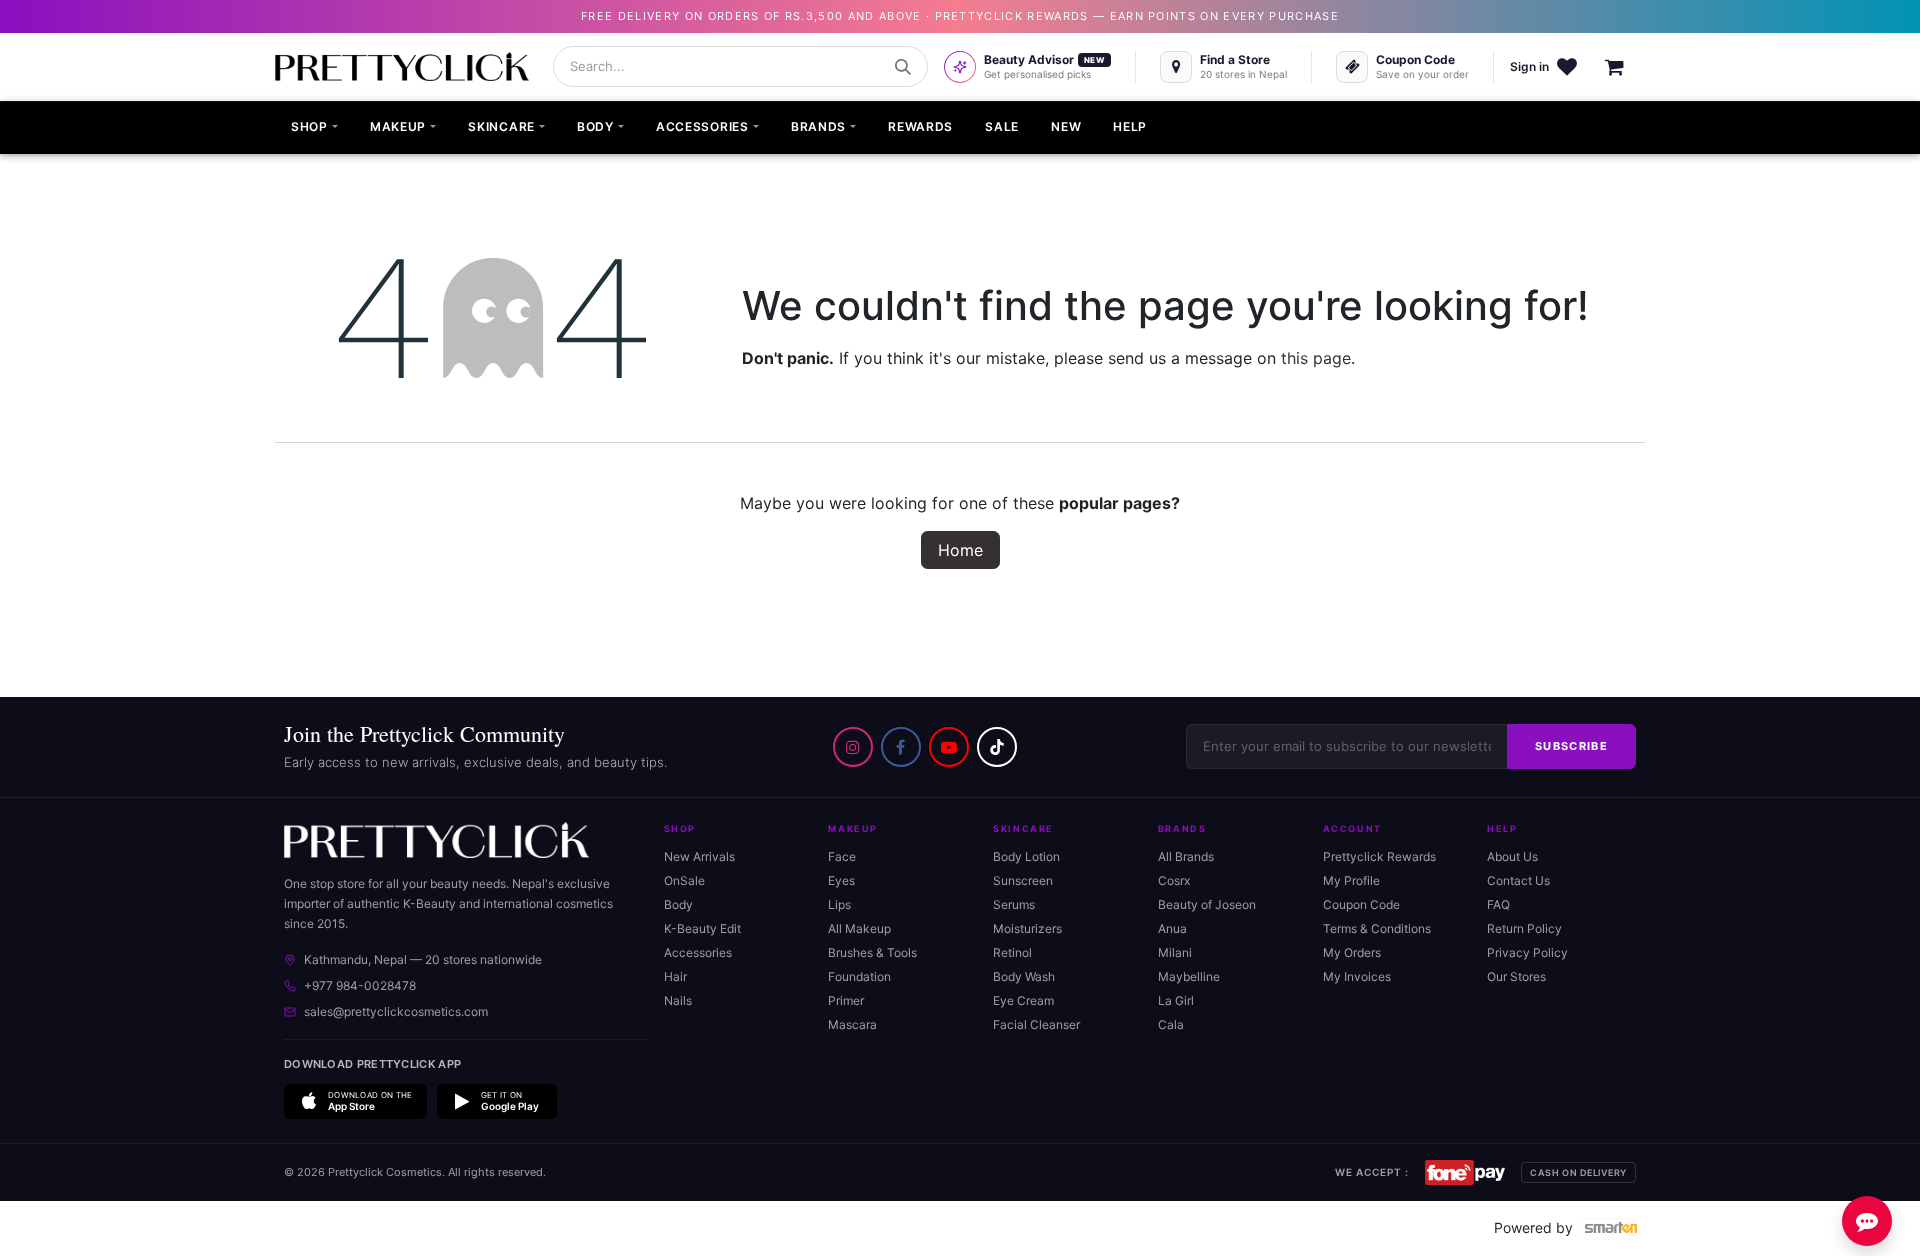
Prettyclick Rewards (1379, 856)
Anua (1172, 928)
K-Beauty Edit (702, 928)
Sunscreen (1023, 880)
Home (960, 550)
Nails (678, 1000)
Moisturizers (1027, 928)
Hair (675, 976)
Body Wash (1024, 976)
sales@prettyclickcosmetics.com (396, 1011)
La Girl (1176, 1000)
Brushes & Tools (872, 952)
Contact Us (1518, 880)
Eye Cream (1023, 1000)
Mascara (852, 1024)
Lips (839, 904)
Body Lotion (1026, 856)
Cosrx (1174, 880)
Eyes (841, 880)
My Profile (1351, 880)
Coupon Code (1361, 904)
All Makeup (859, 928)
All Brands (1186, 856)
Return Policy (1524, 928)
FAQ (1498, 904)
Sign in (1529, 66)
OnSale (684, 880)
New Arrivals (699, 856)
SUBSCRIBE (1571, 746)
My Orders (1352, 952)
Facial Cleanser (1036, 1024)
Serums (1014, 904)
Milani (1175, 952)
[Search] (903, 67)
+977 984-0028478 (360, 985)
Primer (846, 1000)
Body (678, 904)
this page (1316, 358)
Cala (1171, 1024)
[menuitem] (314, 128)
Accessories (698, 952)
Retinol (1012, 952)
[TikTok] (997, 747)
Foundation (859, 976)
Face (842, 856)
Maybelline (1189, 976)
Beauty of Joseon (1207, 904)
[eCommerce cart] (1625, 67)
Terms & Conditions (1377, 928)
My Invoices (1357, 976)
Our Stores (1516, 976)
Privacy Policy (1527, 952)
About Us (1512, 856)
